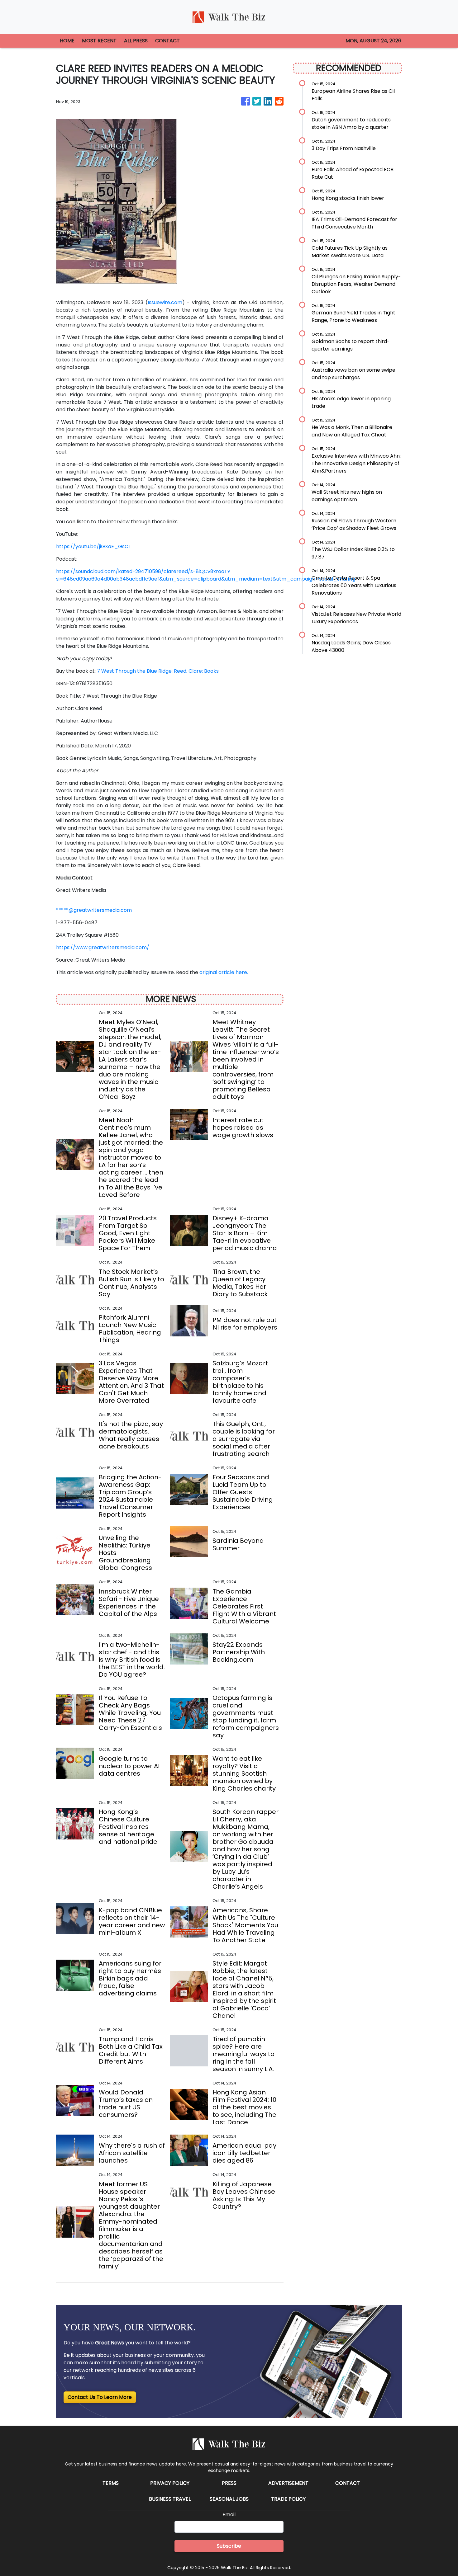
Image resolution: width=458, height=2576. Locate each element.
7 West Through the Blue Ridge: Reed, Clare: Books (158, 671)
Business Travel (170, 2499)
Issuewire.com (165, 302)
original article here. (224, 972)
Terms (111, 2483)
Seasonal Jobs (229, 2499)
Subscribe (229, 2546)
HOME (67, 41)
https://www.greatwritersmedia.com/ (103, 947)
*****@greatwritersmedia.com (94, 910)
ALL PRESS (136, 41)
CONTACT (167, 41)
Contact (348, 2483)
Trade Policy (288, 2499)
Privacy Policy (170, 2483)
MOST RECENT (99, 41)
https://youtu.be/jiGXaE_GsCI (93, 546)
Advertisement (288, 2483)
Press (229, 2483)
